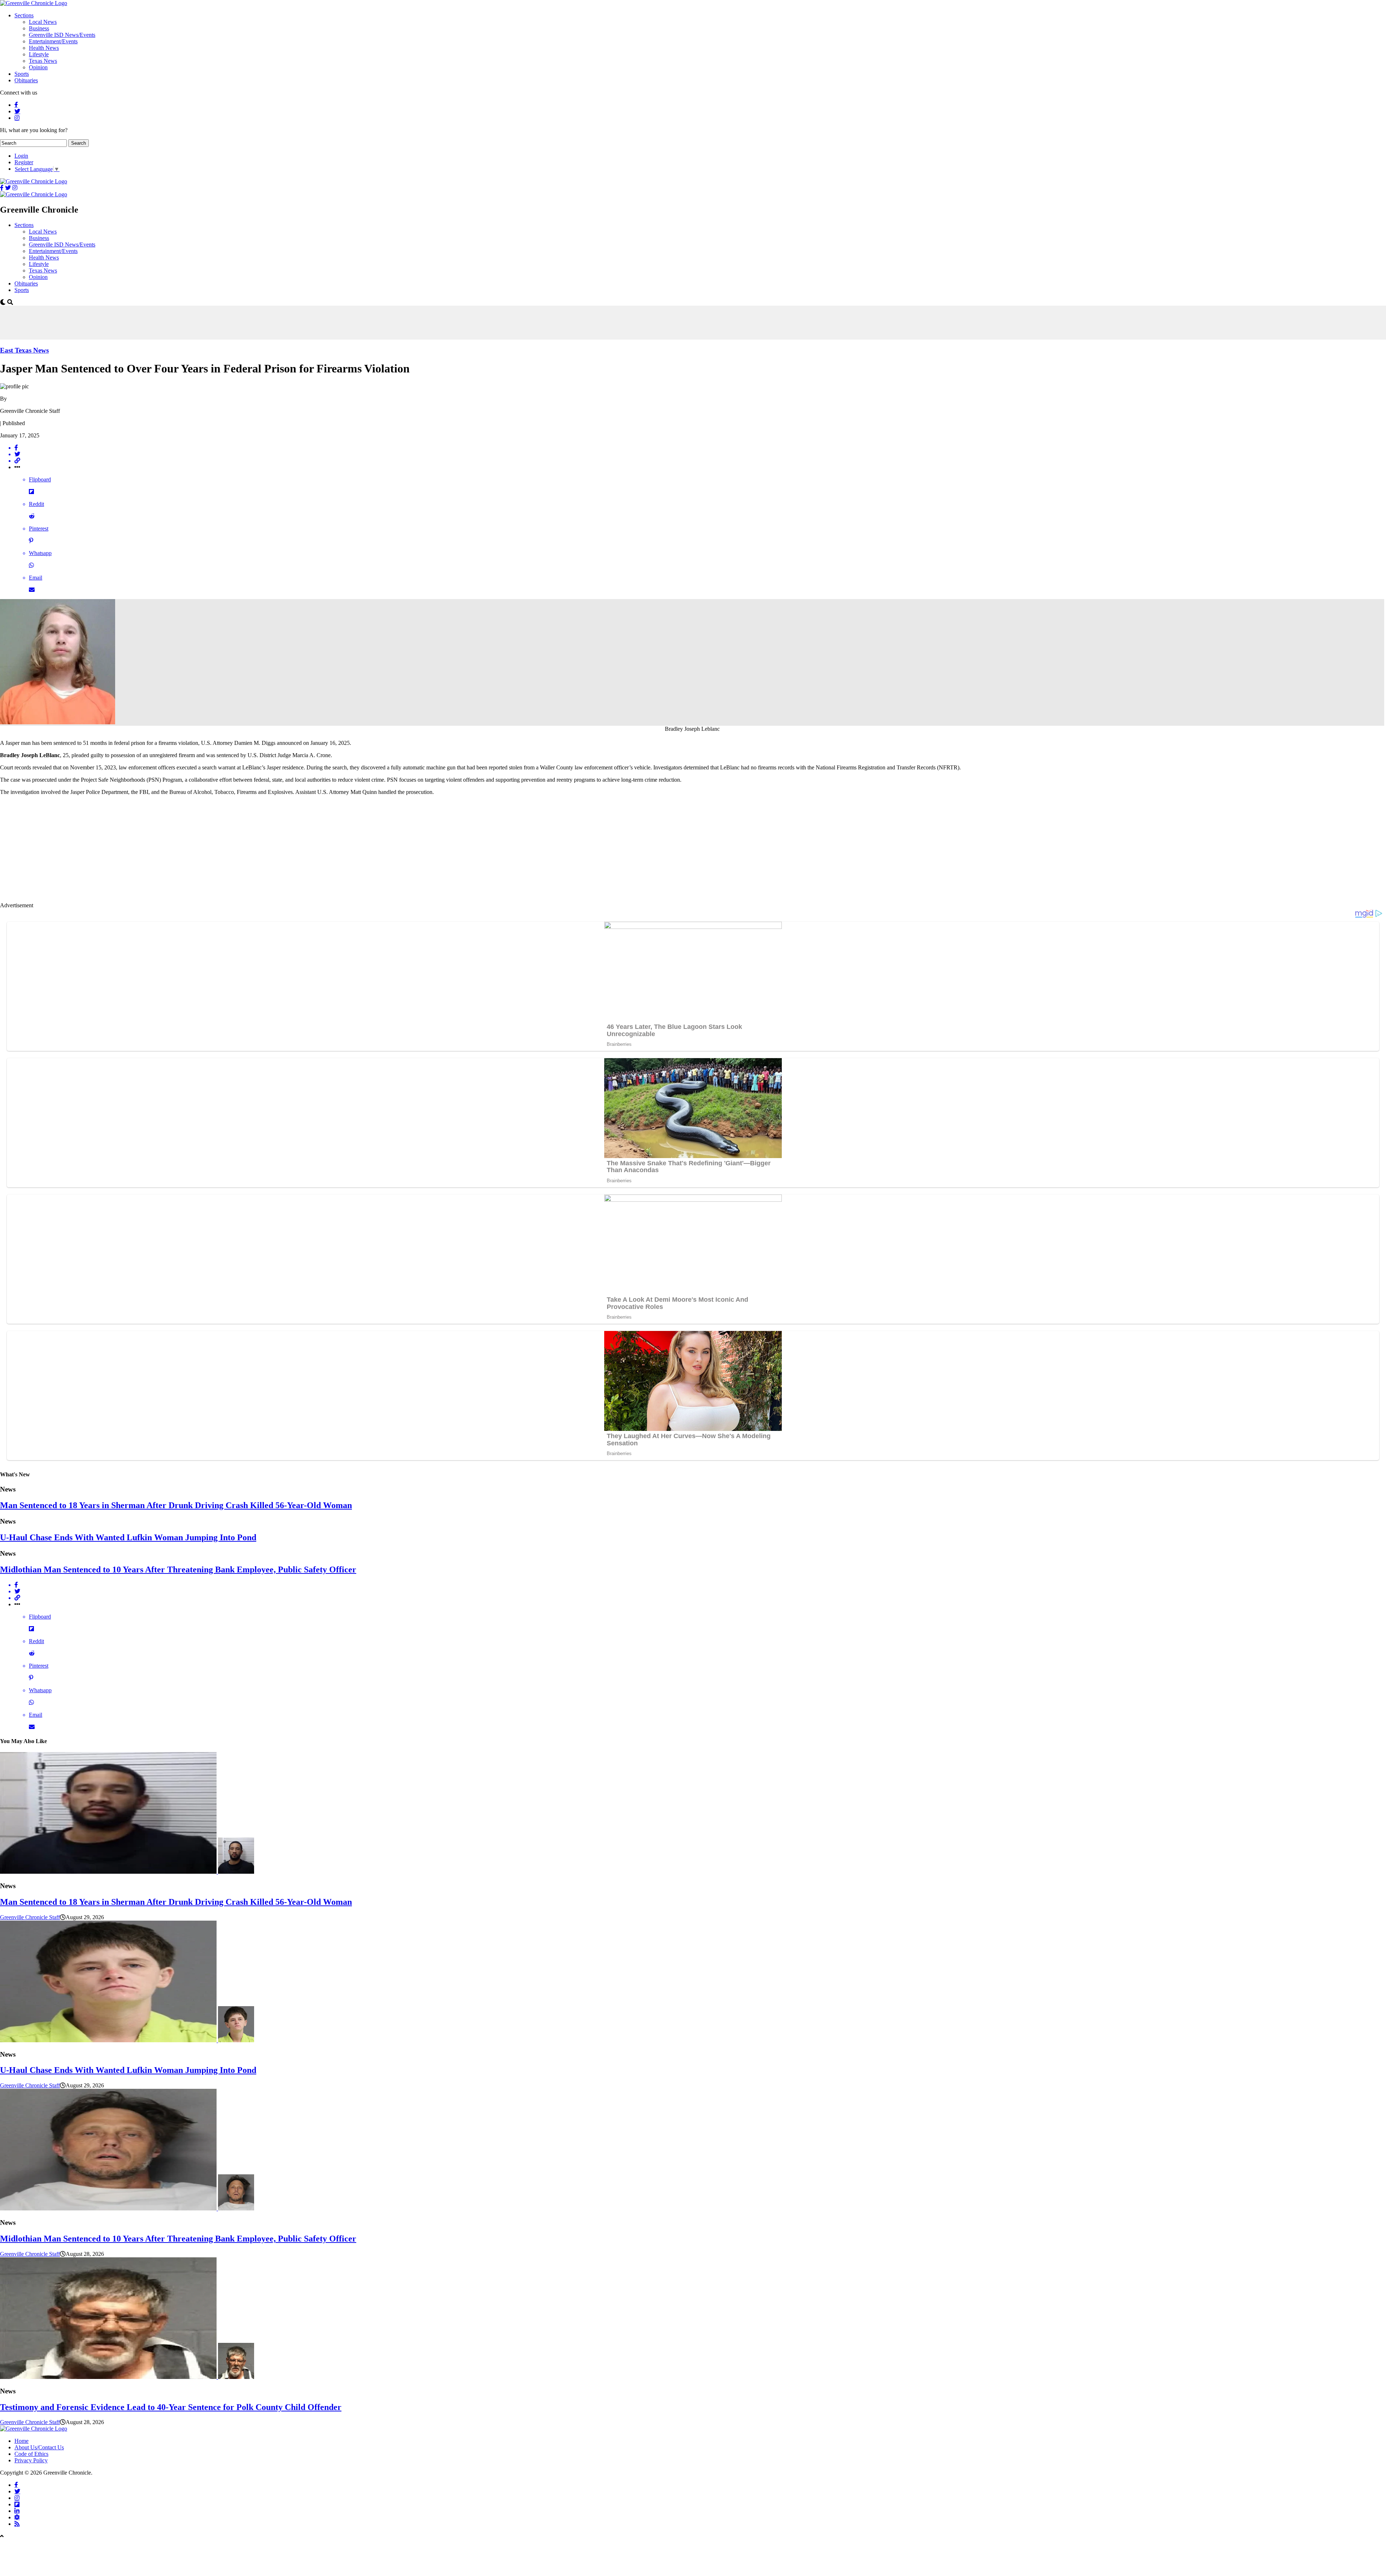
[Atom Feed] (17, 2517)
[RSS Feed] (17, 2524)
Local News (43, 22)
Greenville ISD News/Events (62, 35)
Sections (24, 15)
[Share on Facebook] (700, 448)
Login (21, 156)
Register (24, 162)
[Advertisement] (131, 322)
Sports (22, 74)
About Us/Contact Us (39, 2447)
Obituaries (26, 80)
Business (39, 28)
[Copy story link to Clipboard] (700, 461)
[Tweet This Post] (700, 454)
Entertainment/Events (53, 41)
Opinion (38, 67)
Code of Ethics (31, 2454)
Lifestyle (39, 54)
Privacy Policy (31, 2460)
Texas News (43, 61)
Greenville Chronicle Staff (30, 1917)
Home (21, 2441)
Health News (44, 48)
